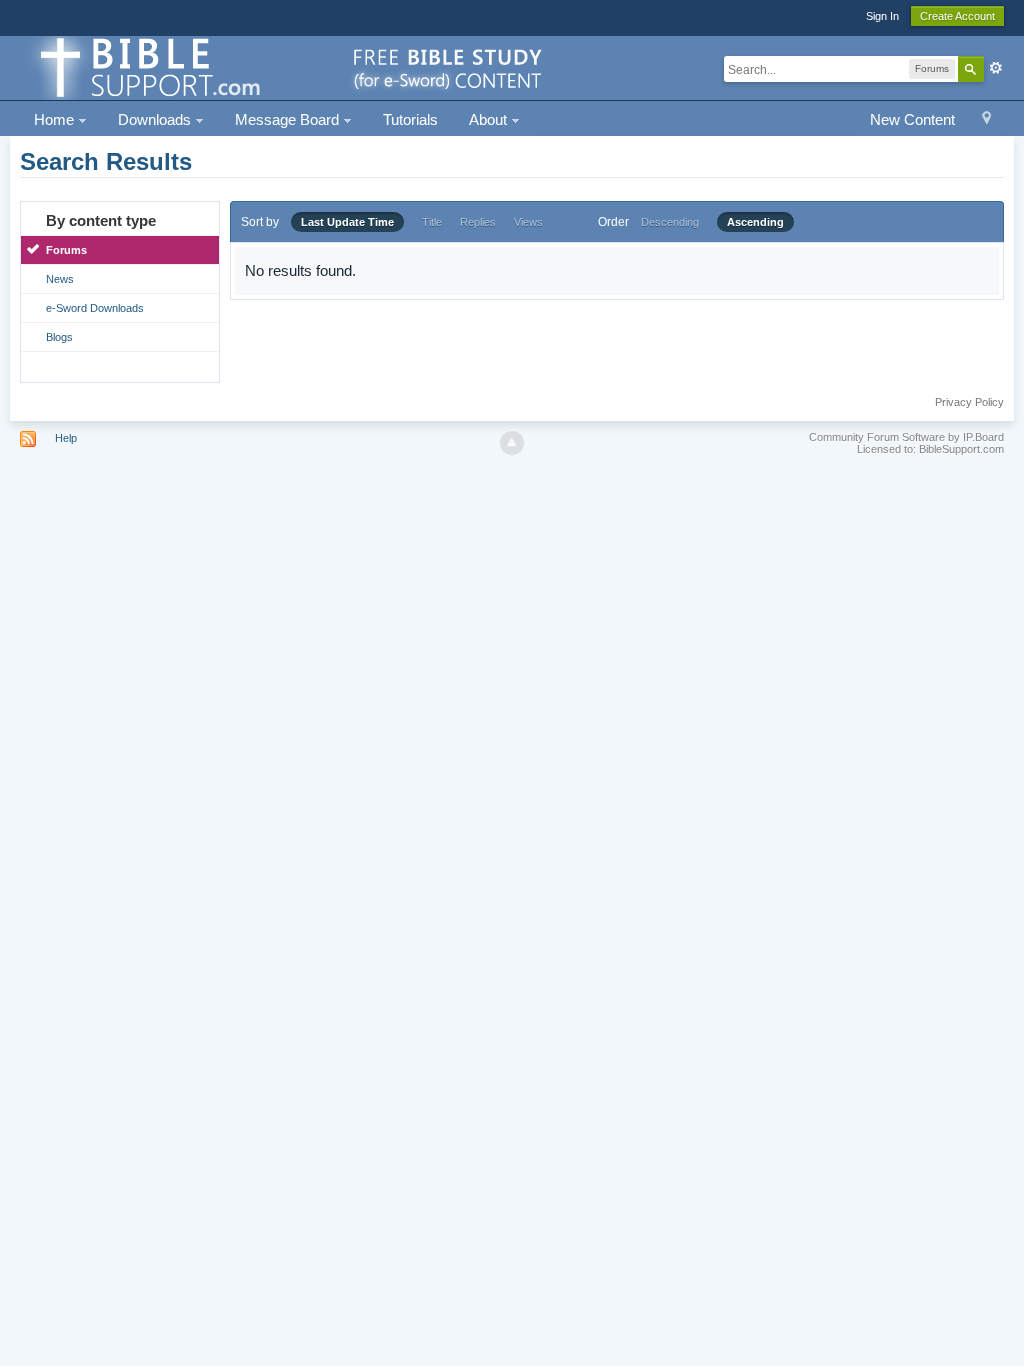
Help (66, 438)
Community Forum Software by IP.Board (906, 437)
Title (432, 222)
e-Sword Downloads (95, 308)
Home (56, 119)
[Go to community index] (288, 66)
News (60, 279)
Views (528, 222)
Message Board (289, 119)
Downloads (156, 119)
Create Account (957, 16)
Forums (66, 250)
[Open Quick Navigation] (986, 120)
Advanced (996, 68)
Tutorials (410, 119)
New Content (912, 119)
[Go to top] (512, 443)
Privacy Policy (969, 402)
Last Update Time (347, 222)
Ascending (755, 222)
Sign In (882, 16)
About (490, 119)
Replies (478, 222)
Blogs (59, 337)
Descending (670, 222)
